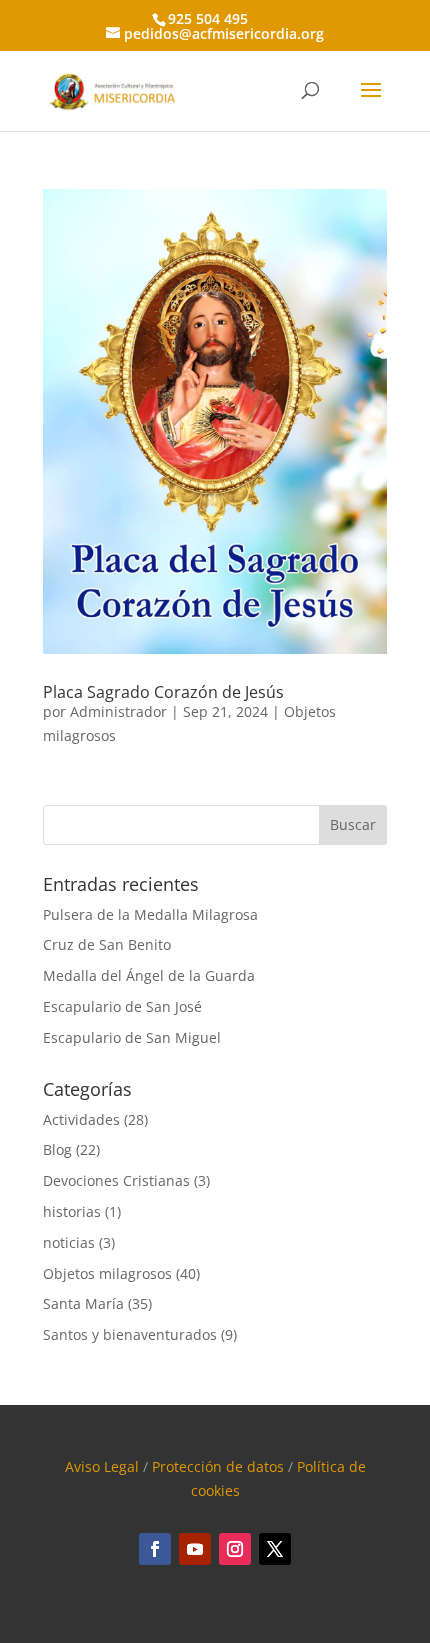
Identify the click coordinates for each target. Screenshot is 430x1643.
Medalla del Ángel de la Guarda (149, 975)
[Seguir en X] (275, 1549)
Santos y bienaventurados (130, 1334)
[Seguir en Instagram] (235, 1549)
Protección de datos (218, 1466)
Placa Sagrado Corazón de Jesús (163, 692)
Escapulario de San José (122, 1006)
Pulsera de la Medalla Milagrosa (150, 914)
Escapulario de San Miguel (132, 1037)
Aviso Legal (102, 1466)
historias (72, 1211)
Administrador (118, 711)
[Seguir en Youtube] (195, 1549)
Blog (57, 1149)
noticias (69, 1242)
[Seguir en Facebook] (155, 1549)
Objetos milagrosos (107, 1273)
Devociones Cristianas (116, 1180)
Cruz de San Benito (107, 944)
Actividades (81, 1119)
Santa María (83, 1303)
